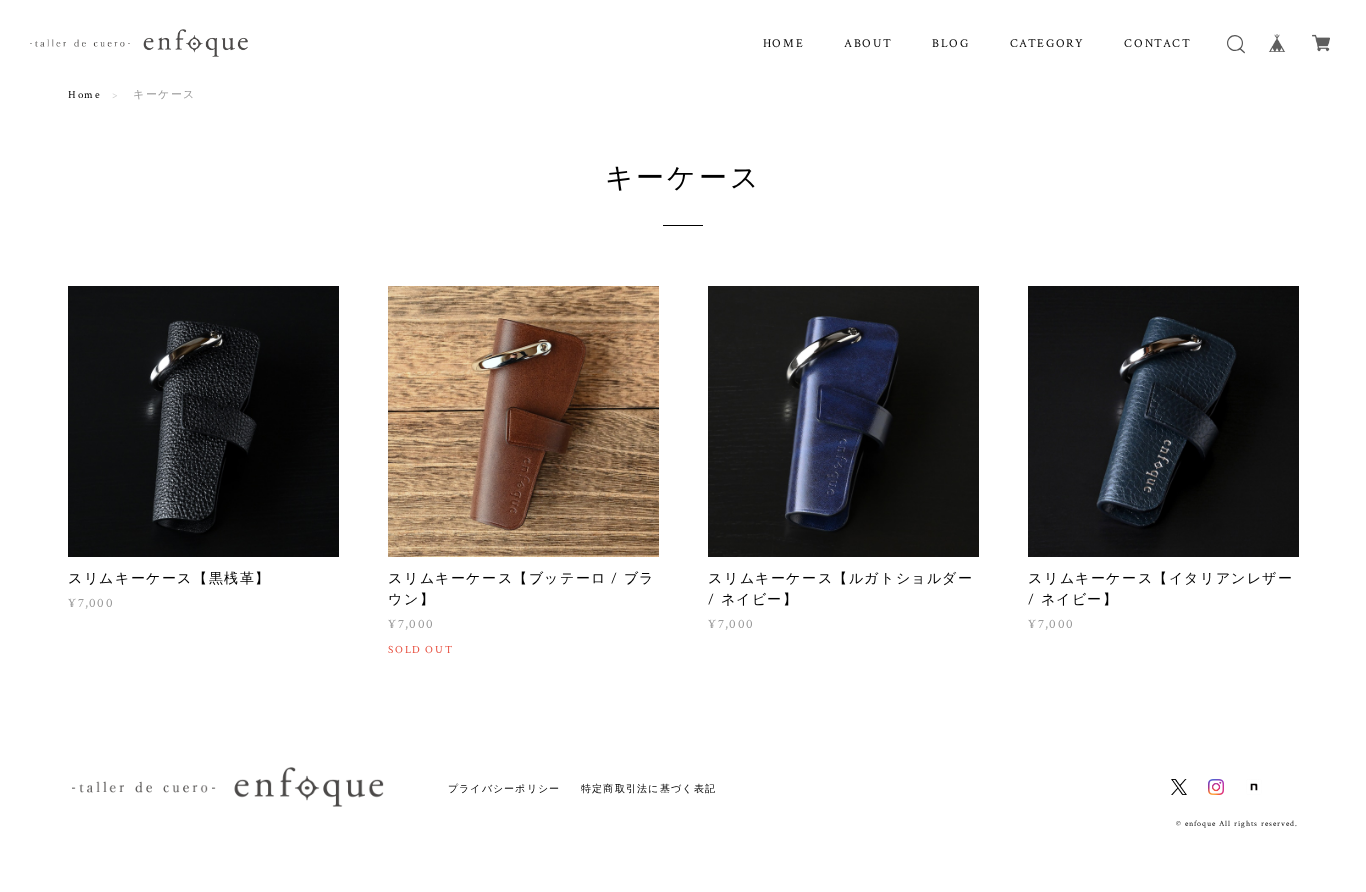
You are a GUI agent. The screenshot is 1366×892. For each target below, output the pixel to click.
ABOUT (868, 43)
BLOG (950, 43)
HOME (783, 43)
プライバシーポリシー (504, 788)
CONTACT (1157, 43)
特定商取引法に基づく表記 (648, 788)
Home (84, 95)
